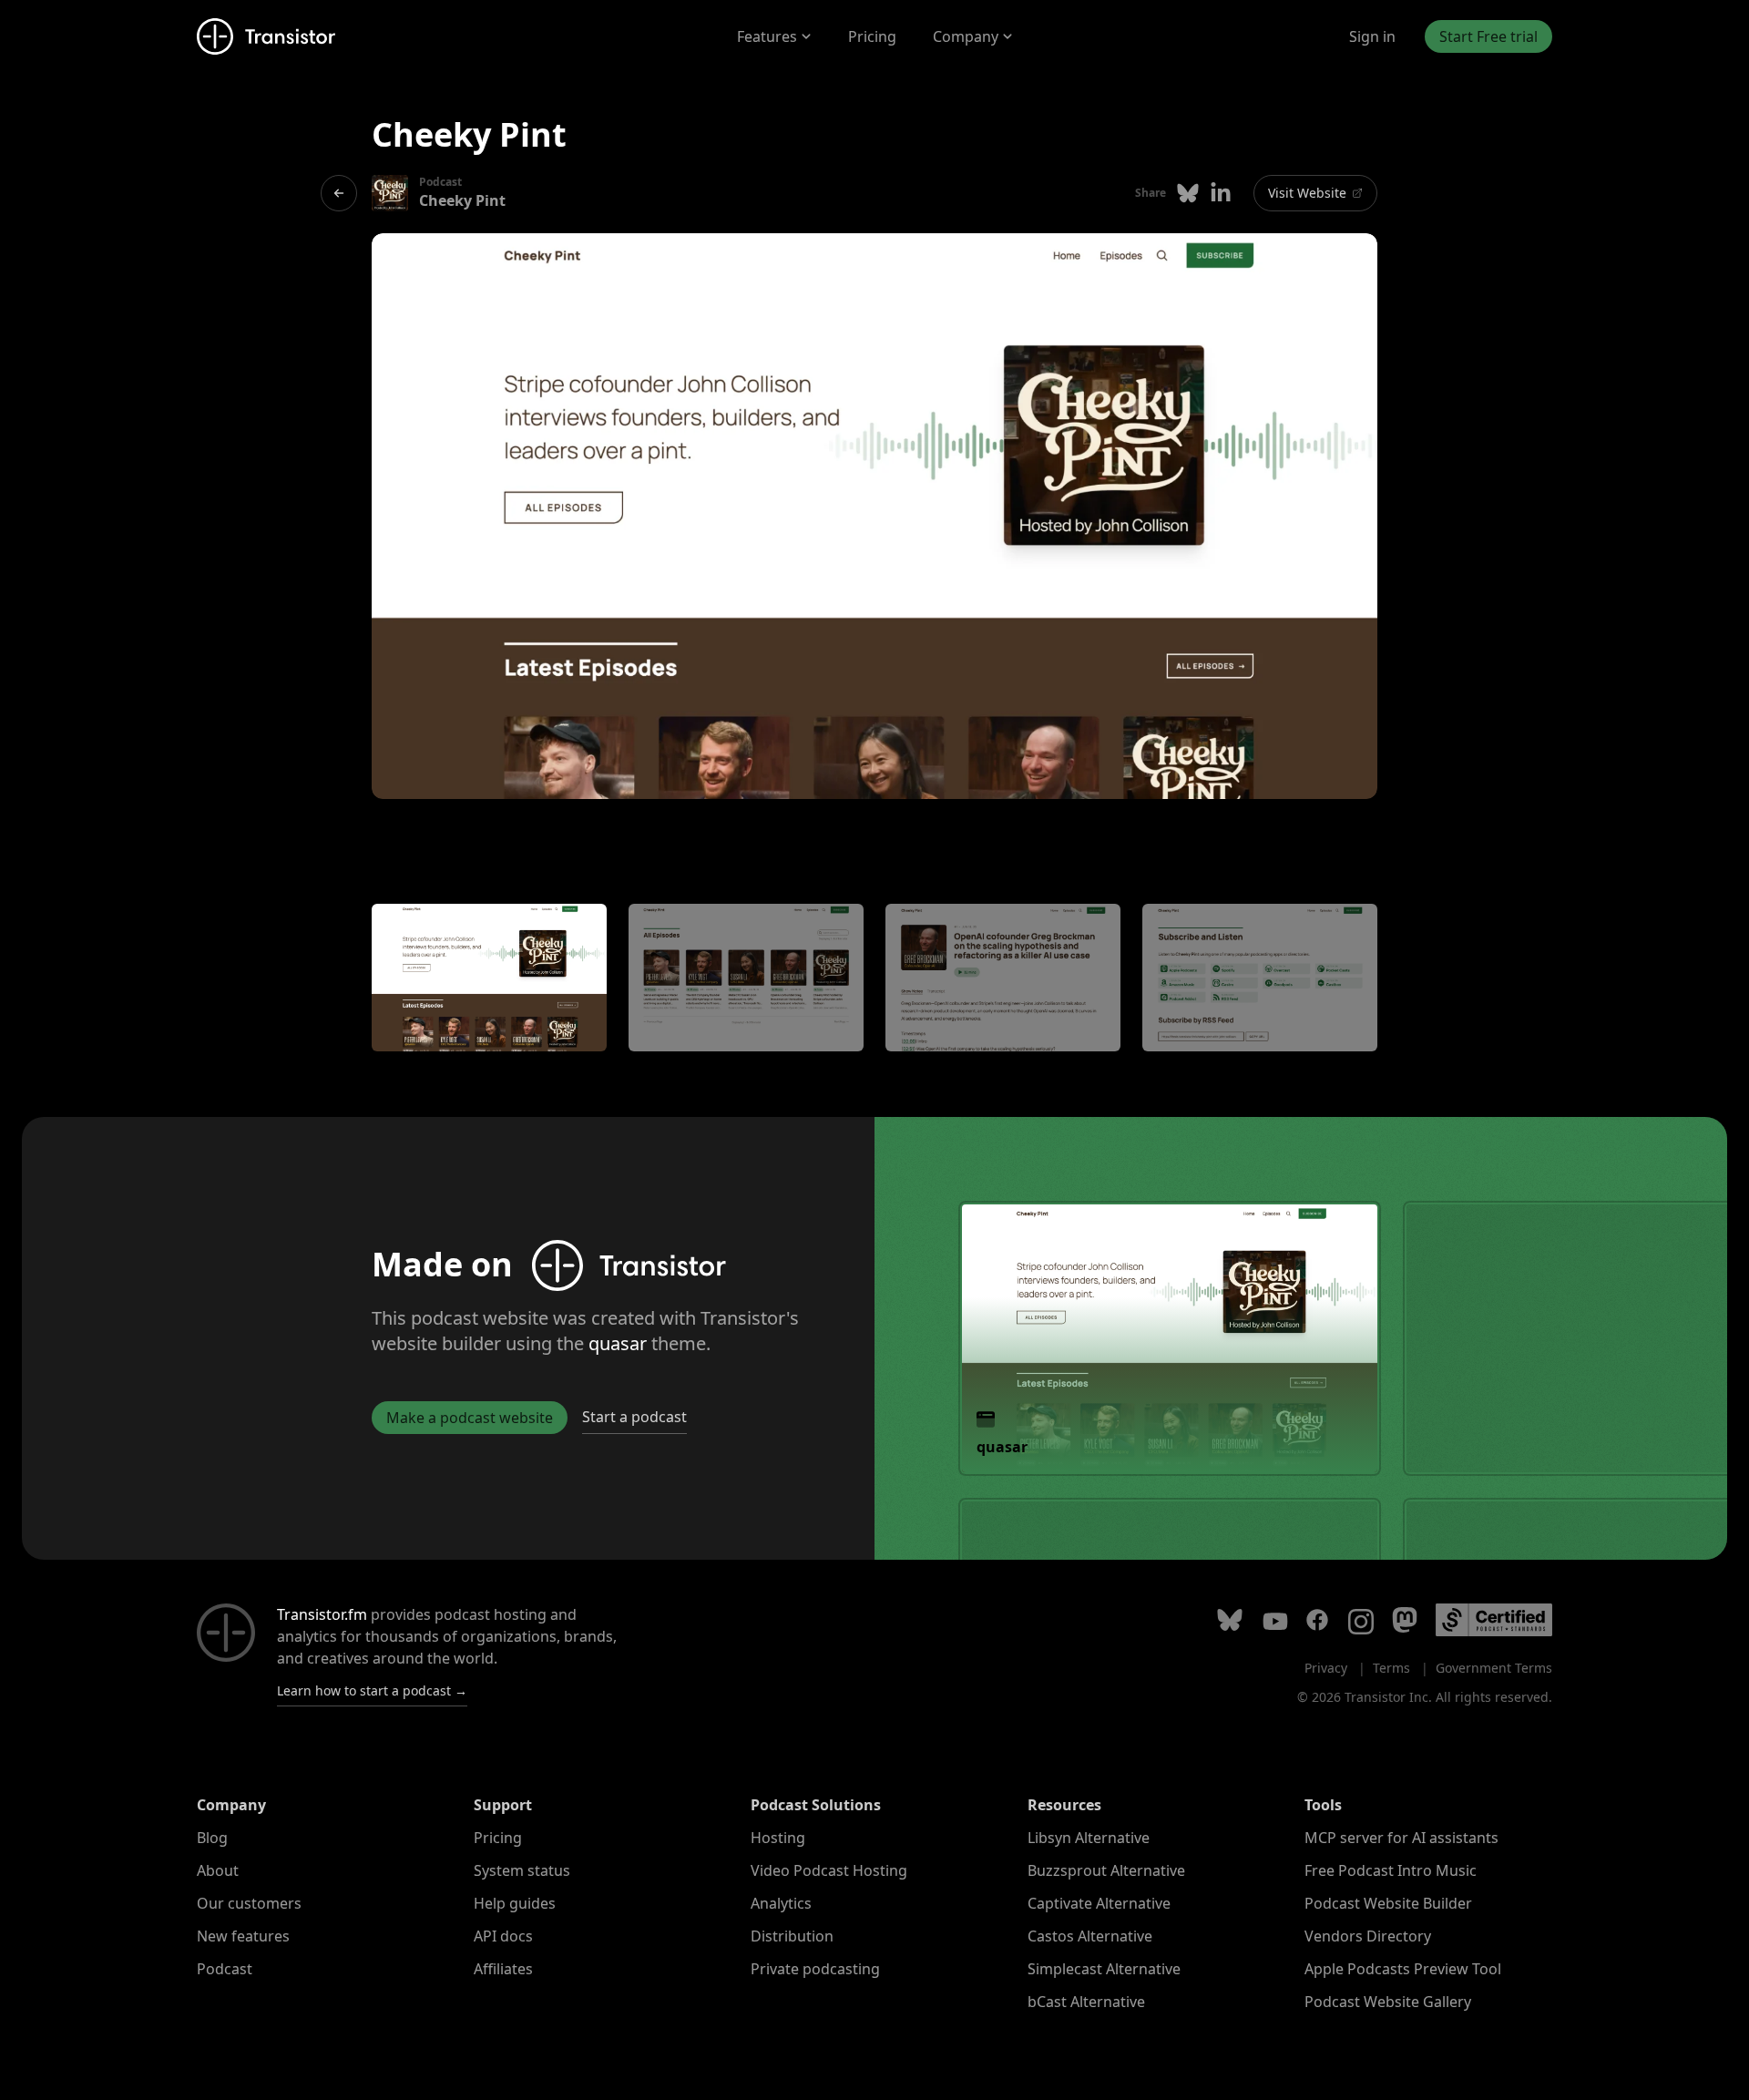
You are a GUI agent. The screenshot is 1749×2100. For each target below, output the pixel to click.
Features (767, 36)
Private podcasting (815, 1969)
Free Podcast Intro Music (1391, 1870)
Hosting (778, 1838)
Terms (1391, 1668)
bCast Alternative (1086, 2002)
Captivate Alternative (1099, 1903)
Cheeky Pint (462, 200)
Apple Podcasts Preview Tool (1403, 1969)
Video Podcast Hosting (829, 1870)
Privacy (1326, 1668)
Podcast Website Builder (1388, 1903)
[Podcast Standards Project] (1494, 1620)
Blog (212, 1838)
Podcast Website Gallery (1388, 2002)
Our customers (249, 1903)
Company (966, 36)
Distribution (792, 1936)
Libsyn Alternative (1089, 1838)
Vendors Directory (1368, 1936)
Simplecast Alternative (1104, 1969)
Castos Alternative (1090, 1936)
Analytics (781, 1903)
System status (522, 1870)
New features (243, 1936)
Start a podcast (634, 1417)
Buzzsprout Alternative (1106, 1870)
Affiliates (503, 1969)
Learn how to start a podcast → (372, 1690)
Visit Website (1307, 193)
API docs (503, 1936)
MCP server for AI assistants (1401, 1838)
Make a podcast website (470, 1418)
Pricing (872, 36)
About (218, 1870)
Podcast (225, 1969)
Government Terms (1494, 1668)
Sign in (1372, 36)
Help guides (515, 1903)
